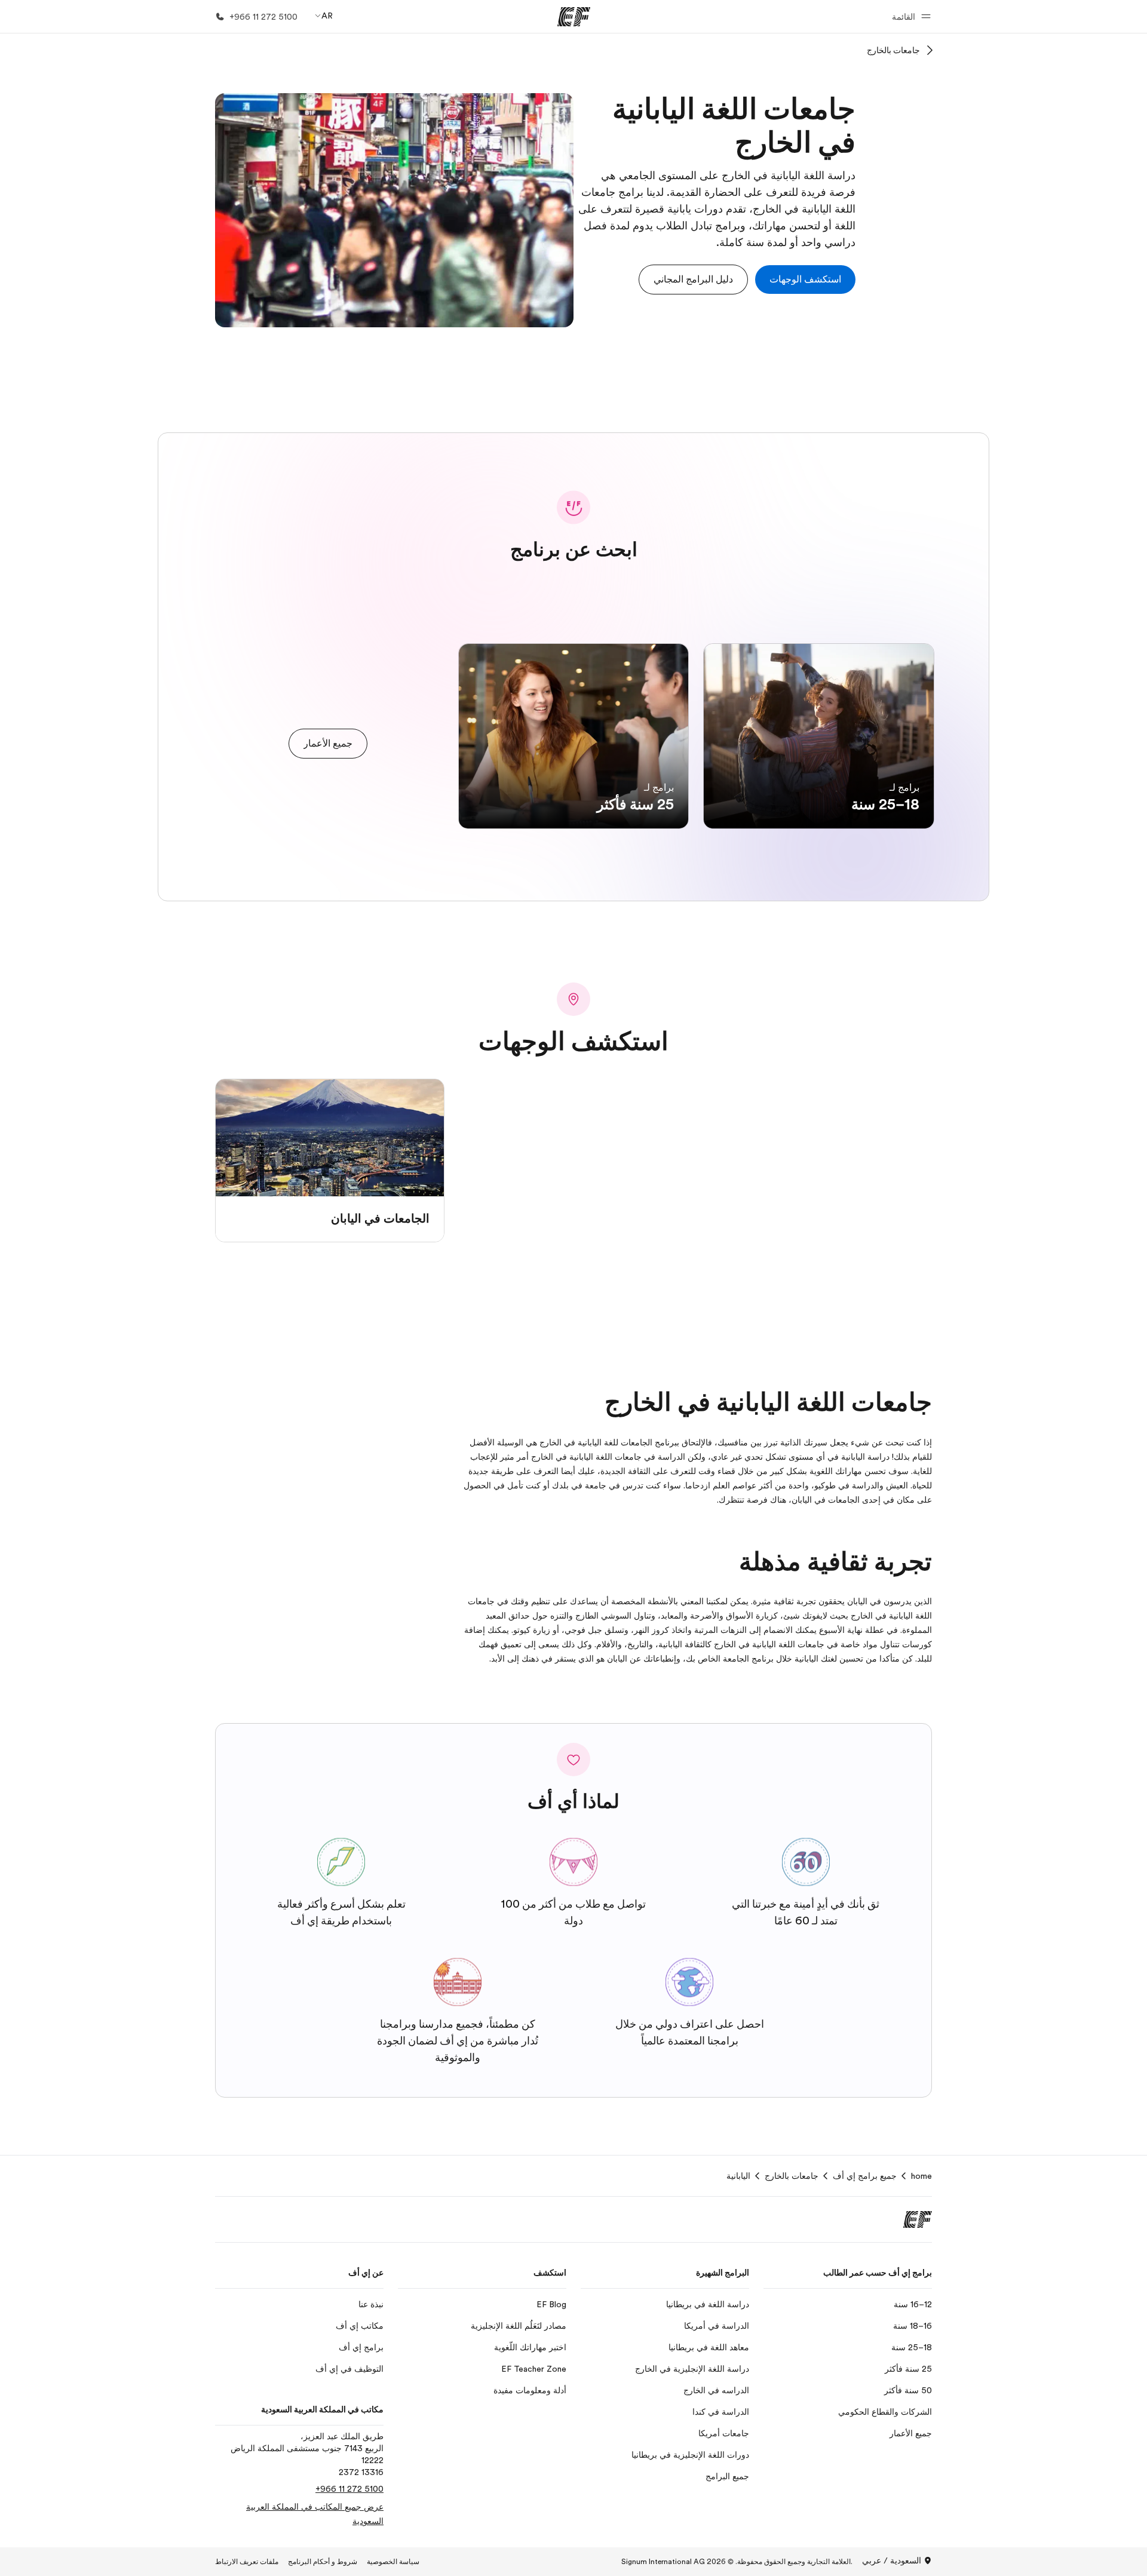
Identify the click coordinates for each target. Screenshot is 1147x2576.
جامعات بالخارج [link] (792, 2176)
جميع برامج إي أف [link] (865, 2176)
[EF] (574, 17)
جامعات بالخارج (893, 50)
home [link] (921, 2176)
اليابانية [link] (738, 2176)
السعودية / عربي (892, 2560)
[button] (910, 16)
